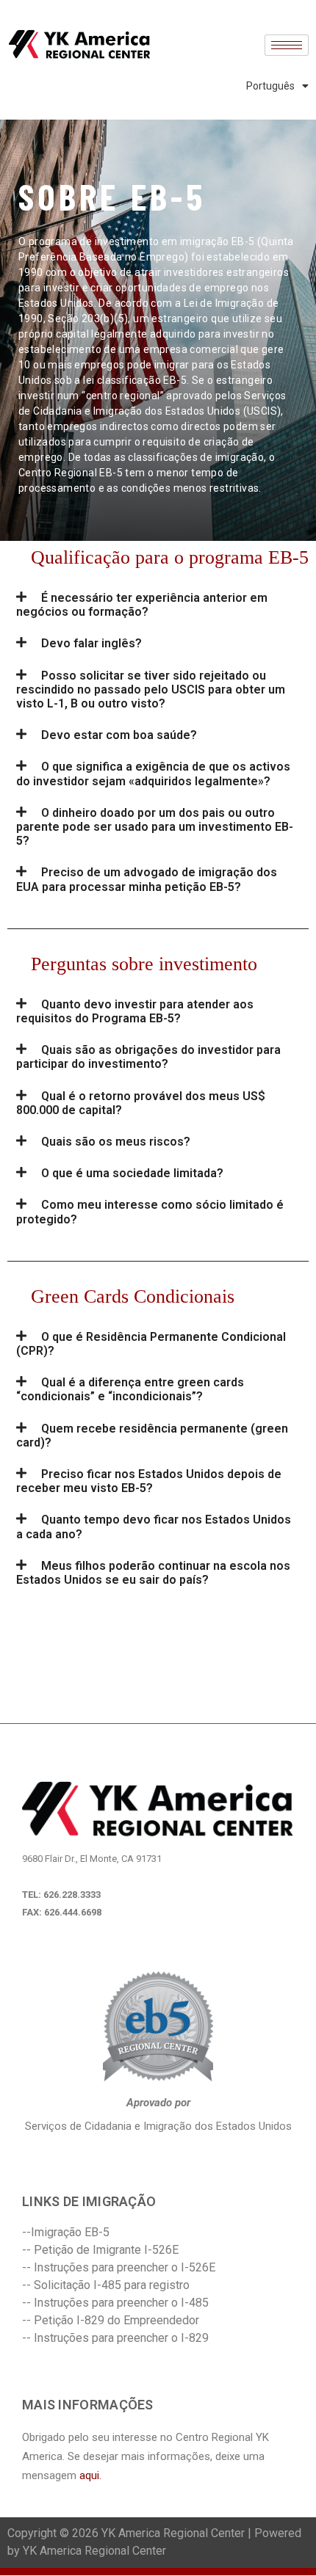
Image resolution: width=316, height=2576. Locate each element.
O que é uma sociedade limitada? (132, 1173)
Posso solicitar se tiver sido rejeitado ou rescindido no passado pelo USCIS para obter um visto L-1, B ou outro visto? (151, 690)
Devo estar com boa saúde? (119, 735)
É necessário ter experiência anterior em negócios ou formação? (142, 605)
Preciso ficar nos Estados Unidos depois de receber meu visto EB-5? (149, 1481)
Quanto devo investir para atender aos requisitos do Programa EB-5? (135, 1011)
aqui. (90, 2475)
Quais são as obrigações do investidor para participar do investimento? (148, 1057)
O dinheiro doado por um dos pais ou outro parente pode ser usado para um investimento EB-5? (155, 827)
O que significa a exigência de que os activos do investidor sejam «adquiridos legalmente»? (153, 774)
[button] (158, 605)
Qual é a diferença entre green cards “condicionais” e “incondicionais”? (130, 1389)
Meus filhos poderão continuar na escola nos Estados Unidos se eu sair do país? (153, 1573)
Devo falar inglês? (91, 643)
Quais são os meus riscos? (116, 1142)
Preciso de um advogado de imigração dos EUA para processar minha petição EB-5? (147, 879)
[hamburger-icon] (287, 45)
